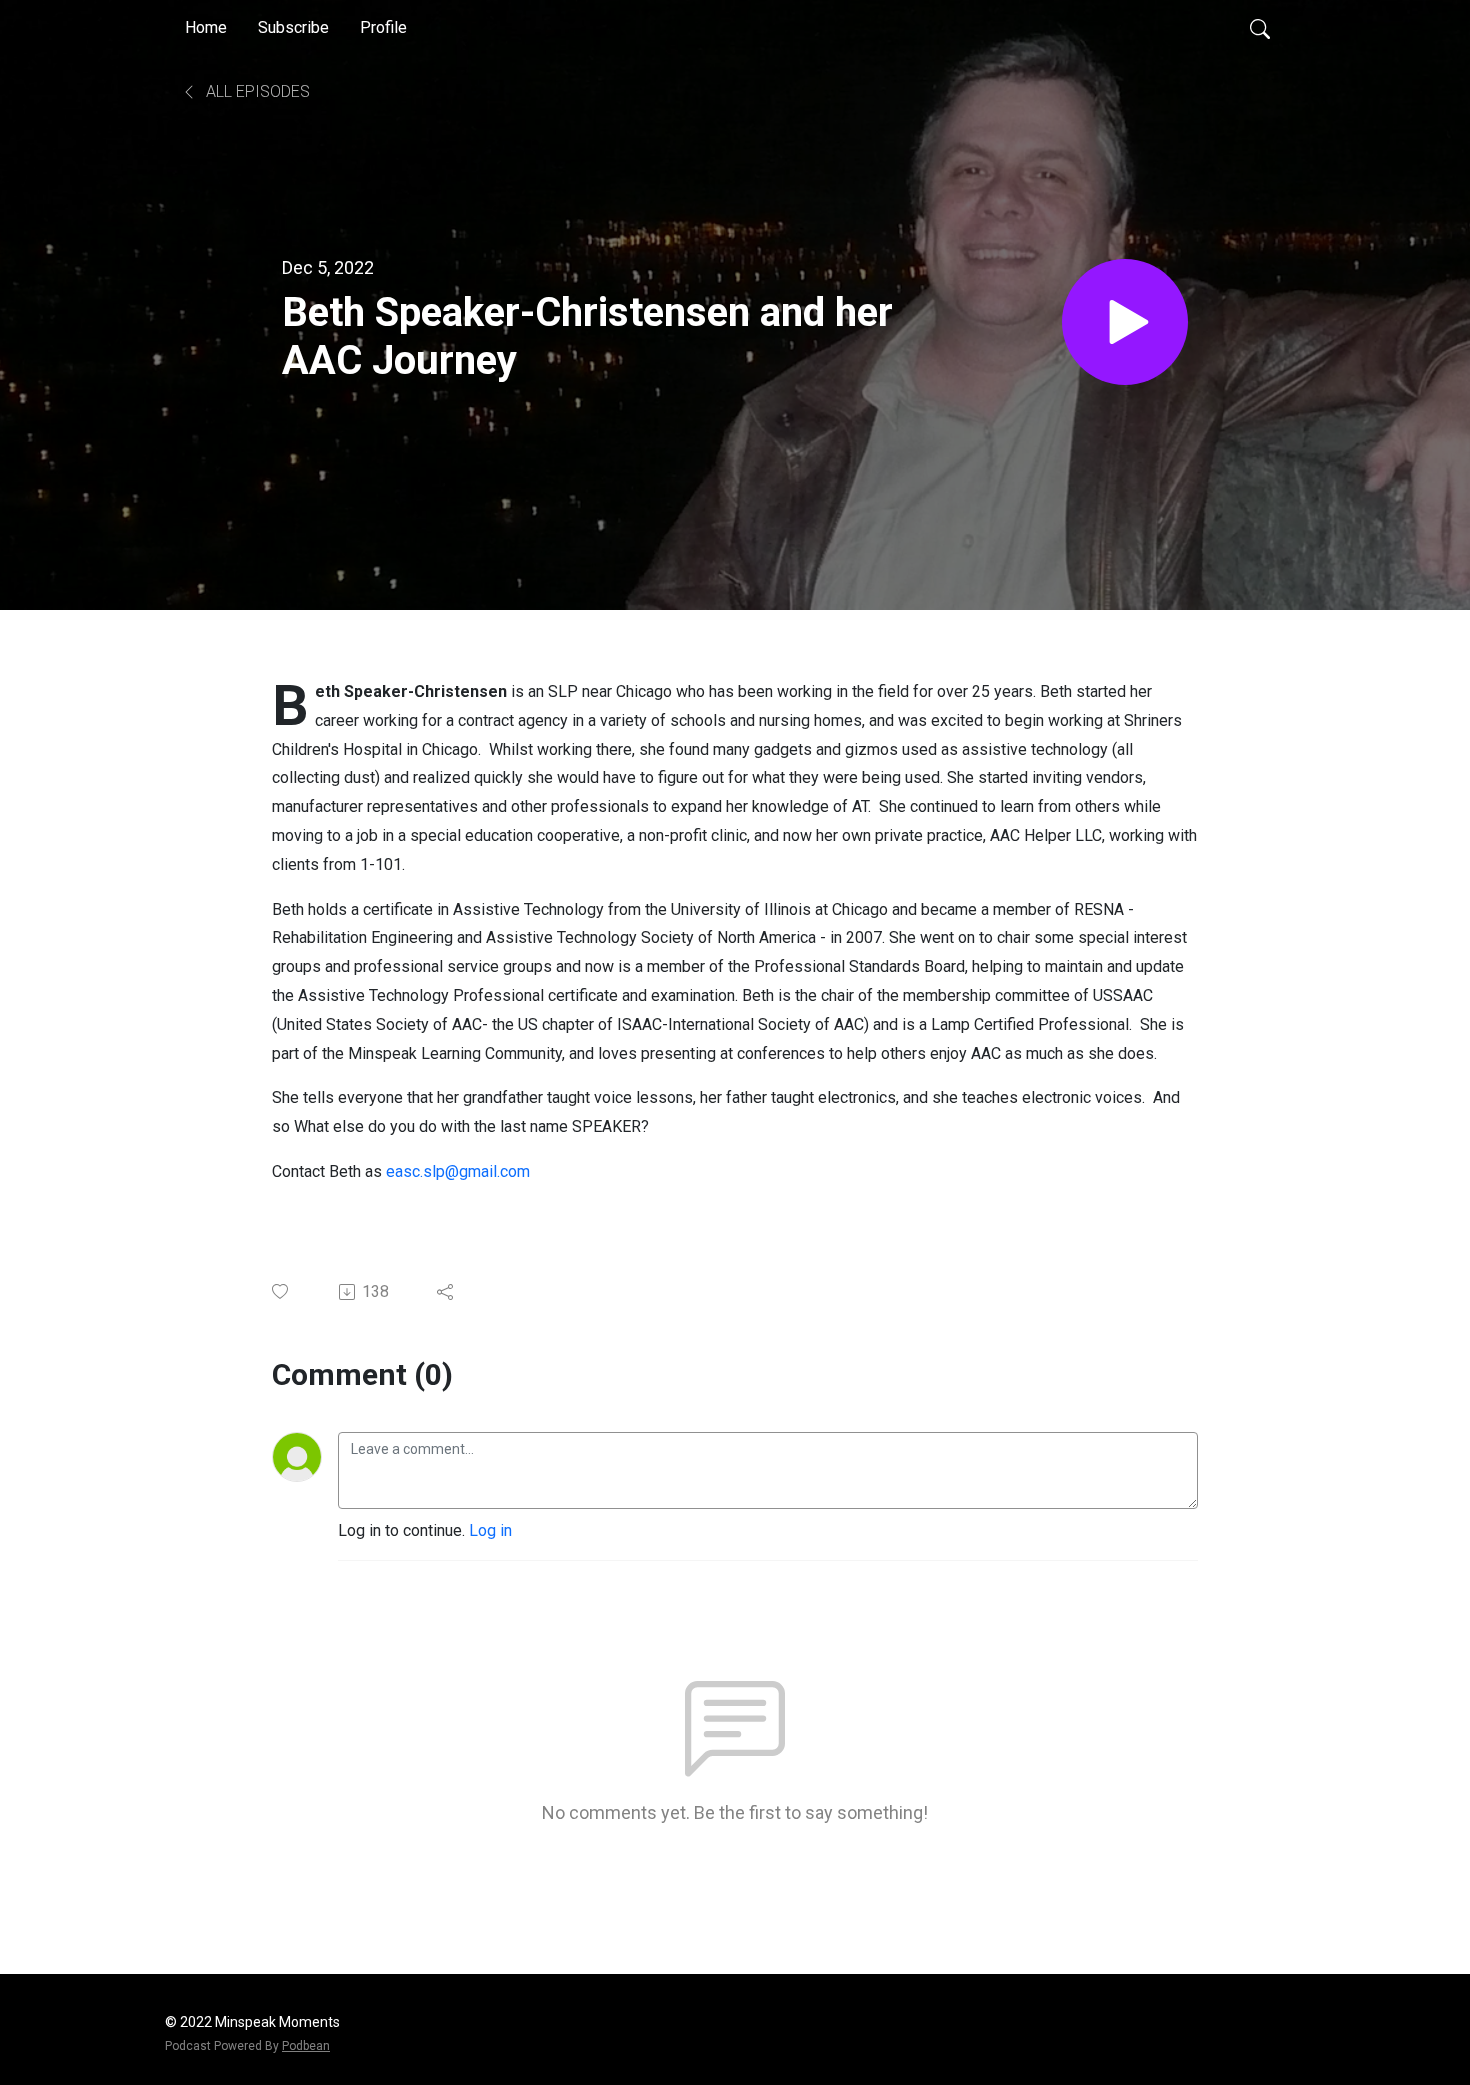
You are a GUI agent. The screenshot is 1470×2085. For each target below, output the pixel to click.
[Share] (446, 1292)
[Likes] (281, 1291)
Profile (383, 27)
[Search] (1260, 28)
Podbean (306, 2046)
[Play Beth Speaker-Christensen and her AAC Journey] (1125, 322)
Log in (490, 1530)
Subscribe (293, 27)
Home (206, 27)
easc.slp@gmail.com (458, 1171)
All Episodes (256, 91)
